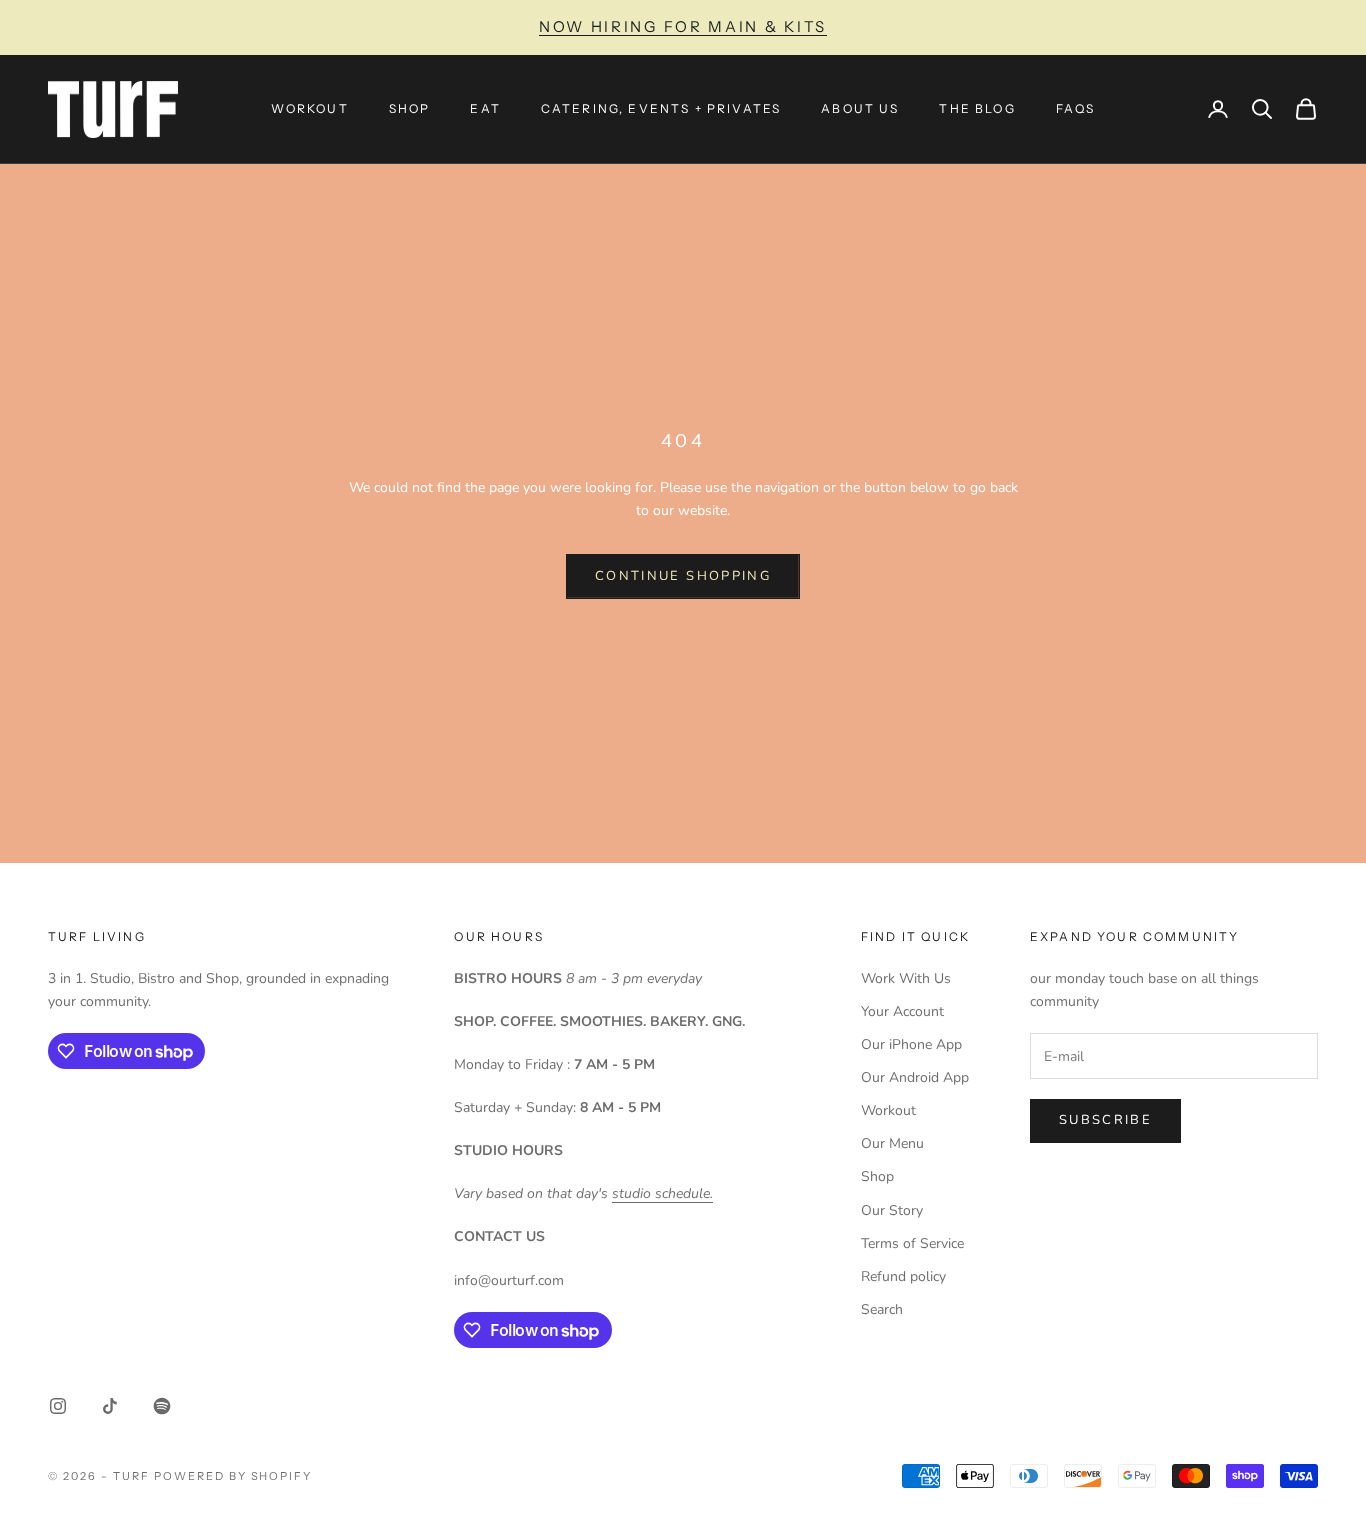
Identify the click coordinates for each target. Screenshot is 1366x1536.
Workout (310, 108)
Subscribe (1105, 1120)
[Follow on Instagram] (58, 1406)
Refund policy (903, 1276)
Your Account (902, 1011)
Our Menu (892, 1143)
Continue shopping (683, 576)
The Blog (977, 108)
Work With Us (906, 978)
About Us (860, 108)
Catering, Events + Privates (661, 108)
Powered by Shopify (233, 1476)
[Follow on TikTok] (110, 1406)
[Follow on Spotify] (162, 1406)
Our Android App (915, 1077)
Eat (485, 108)
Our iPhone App (911, 1044)
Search (882, 1309)
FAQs (1076, 108)
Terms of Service (912, 1243)
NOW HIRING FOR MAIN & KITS (683, 26)
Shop (410, 108)
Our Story (892, 1210)
